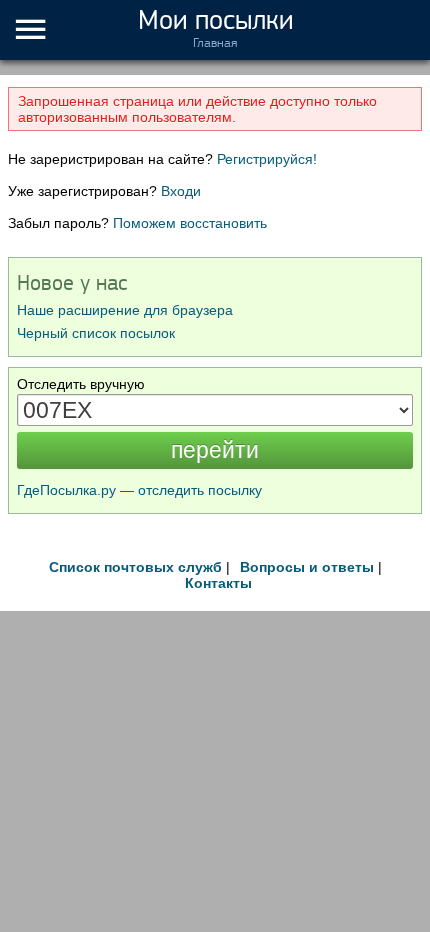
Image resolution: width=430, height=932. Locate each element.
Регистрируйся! (267, 159)
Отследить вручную (81, 384)
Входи (181, 191)
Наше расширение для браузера (125, 310)
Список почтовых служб (135, 567)
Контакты (218, 583)
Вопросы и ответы (307, 567)
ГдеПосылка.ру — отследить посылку (139, 490)
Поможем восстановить (190, 223)
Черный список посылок (96, 333)
